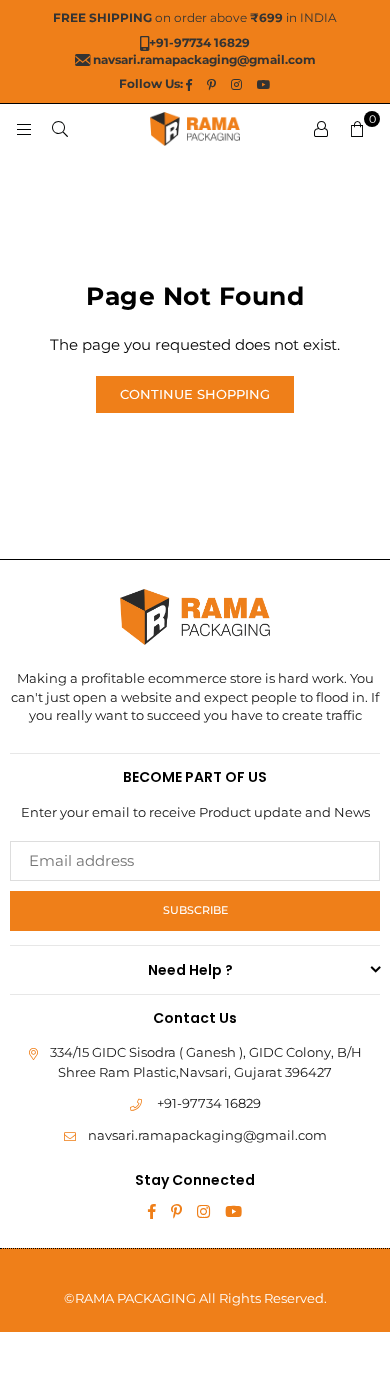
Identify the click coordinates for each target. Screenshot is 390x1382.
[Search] (60, 128)
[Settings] (321, 129)
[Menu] (24, 128)
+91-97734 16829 (209, 1103)
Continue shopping (195, 394)
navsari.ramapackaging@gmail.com (207, 1135)
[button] (357, 129)
